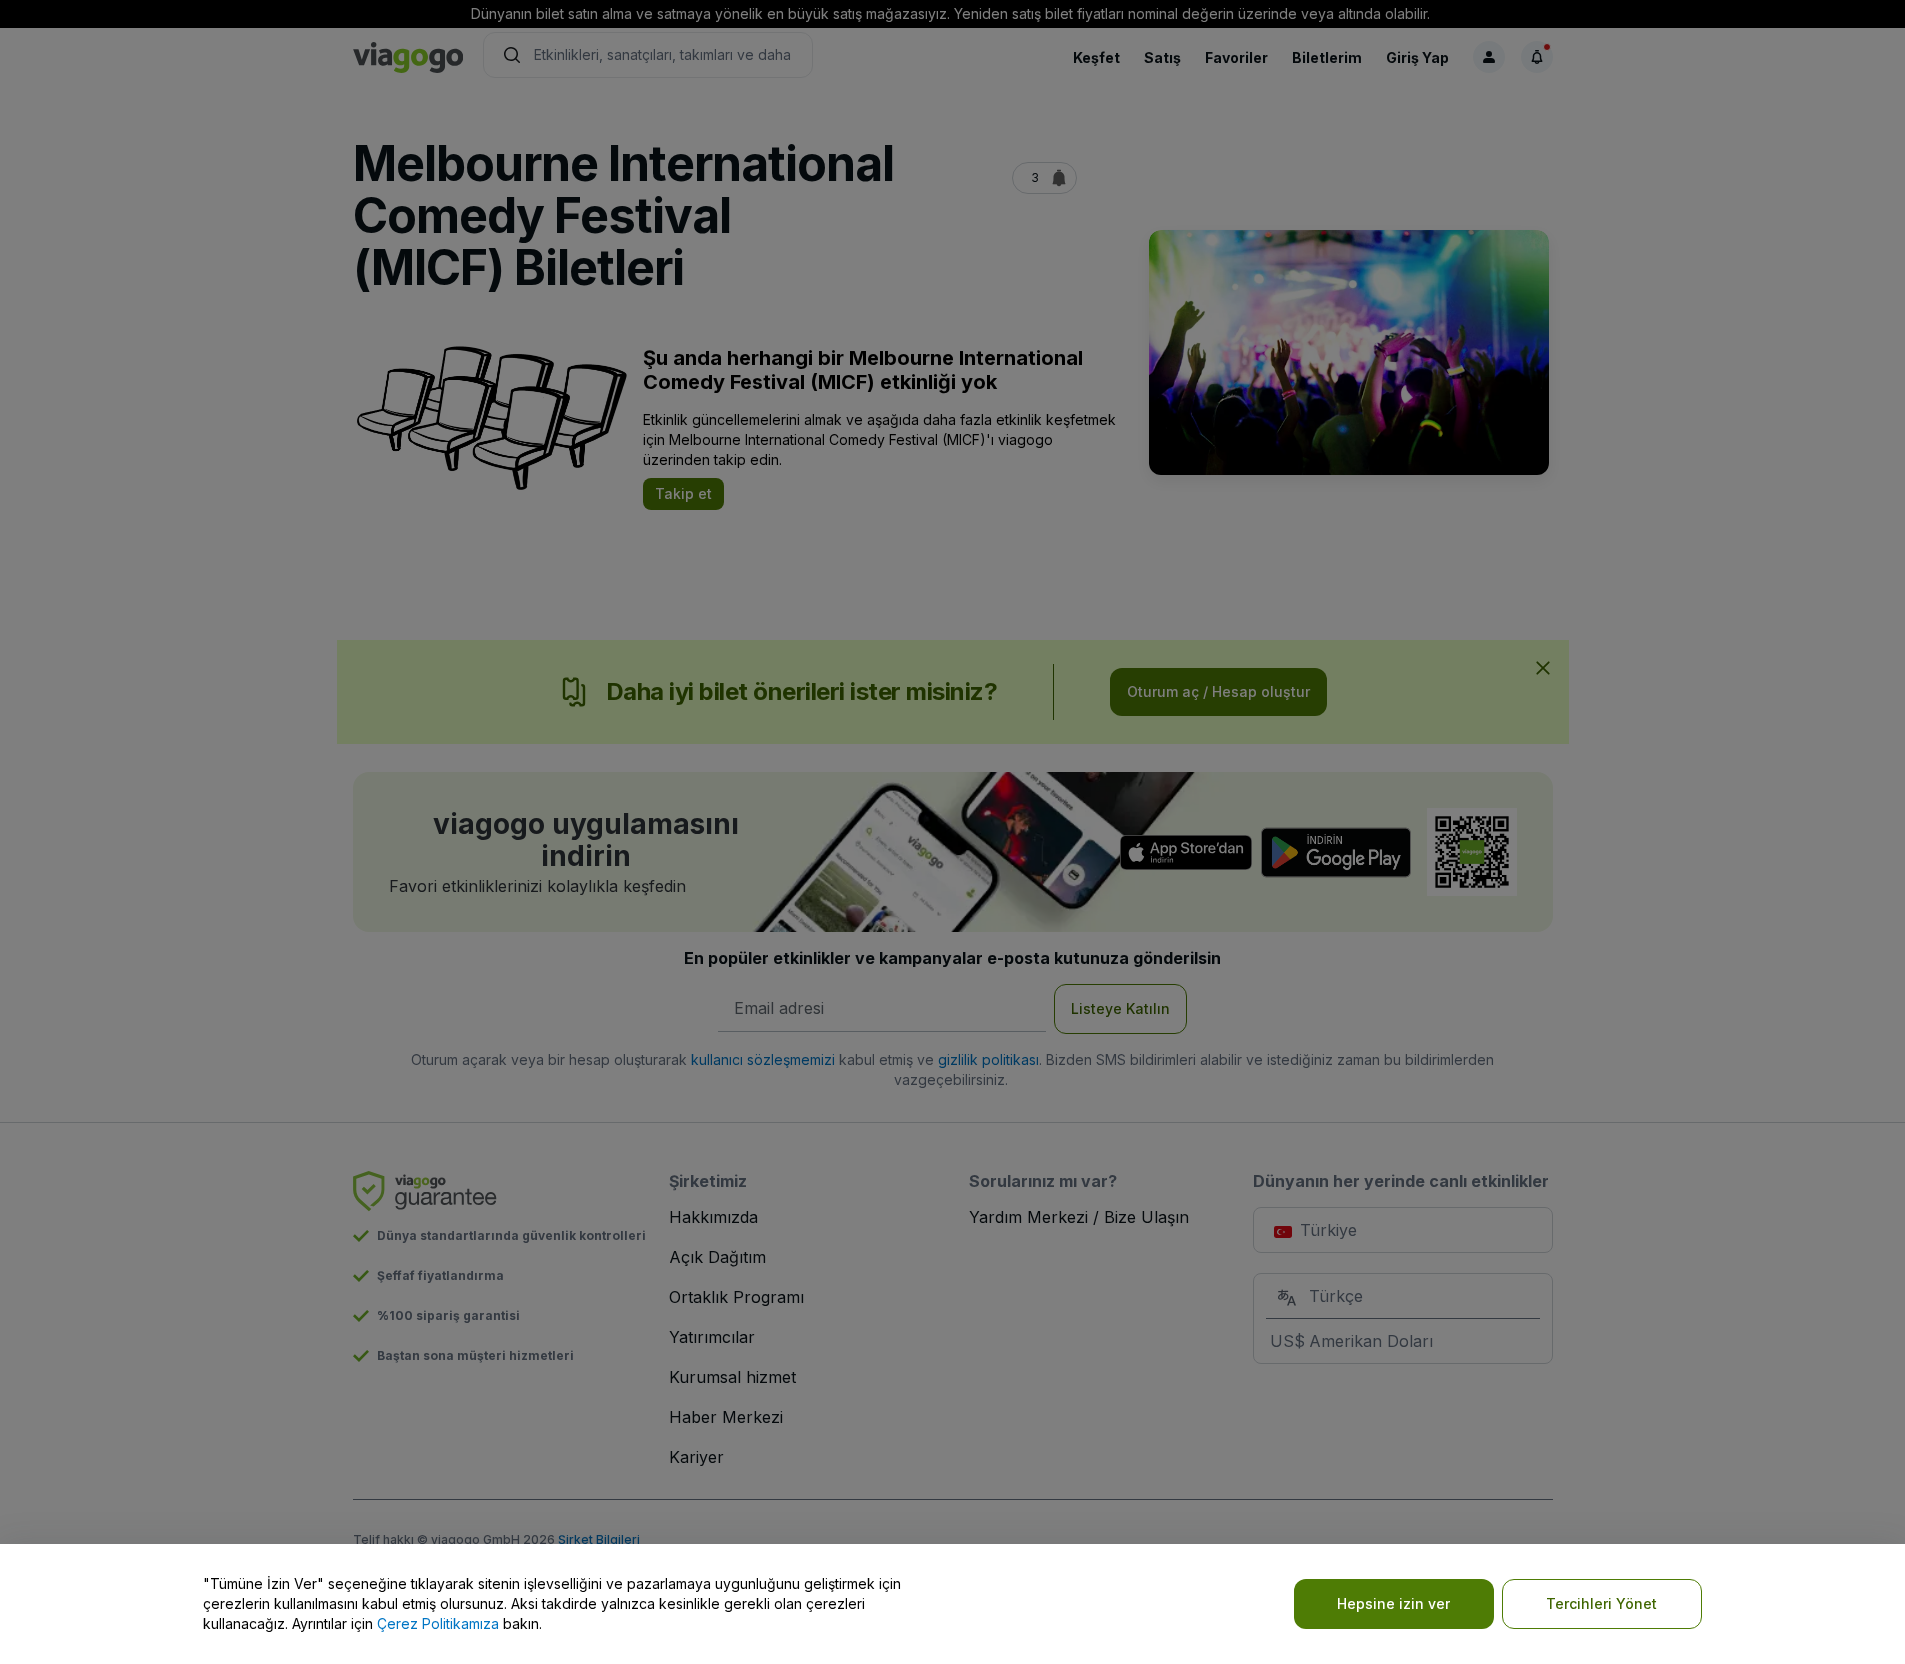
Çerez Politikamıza (438, 1623)
